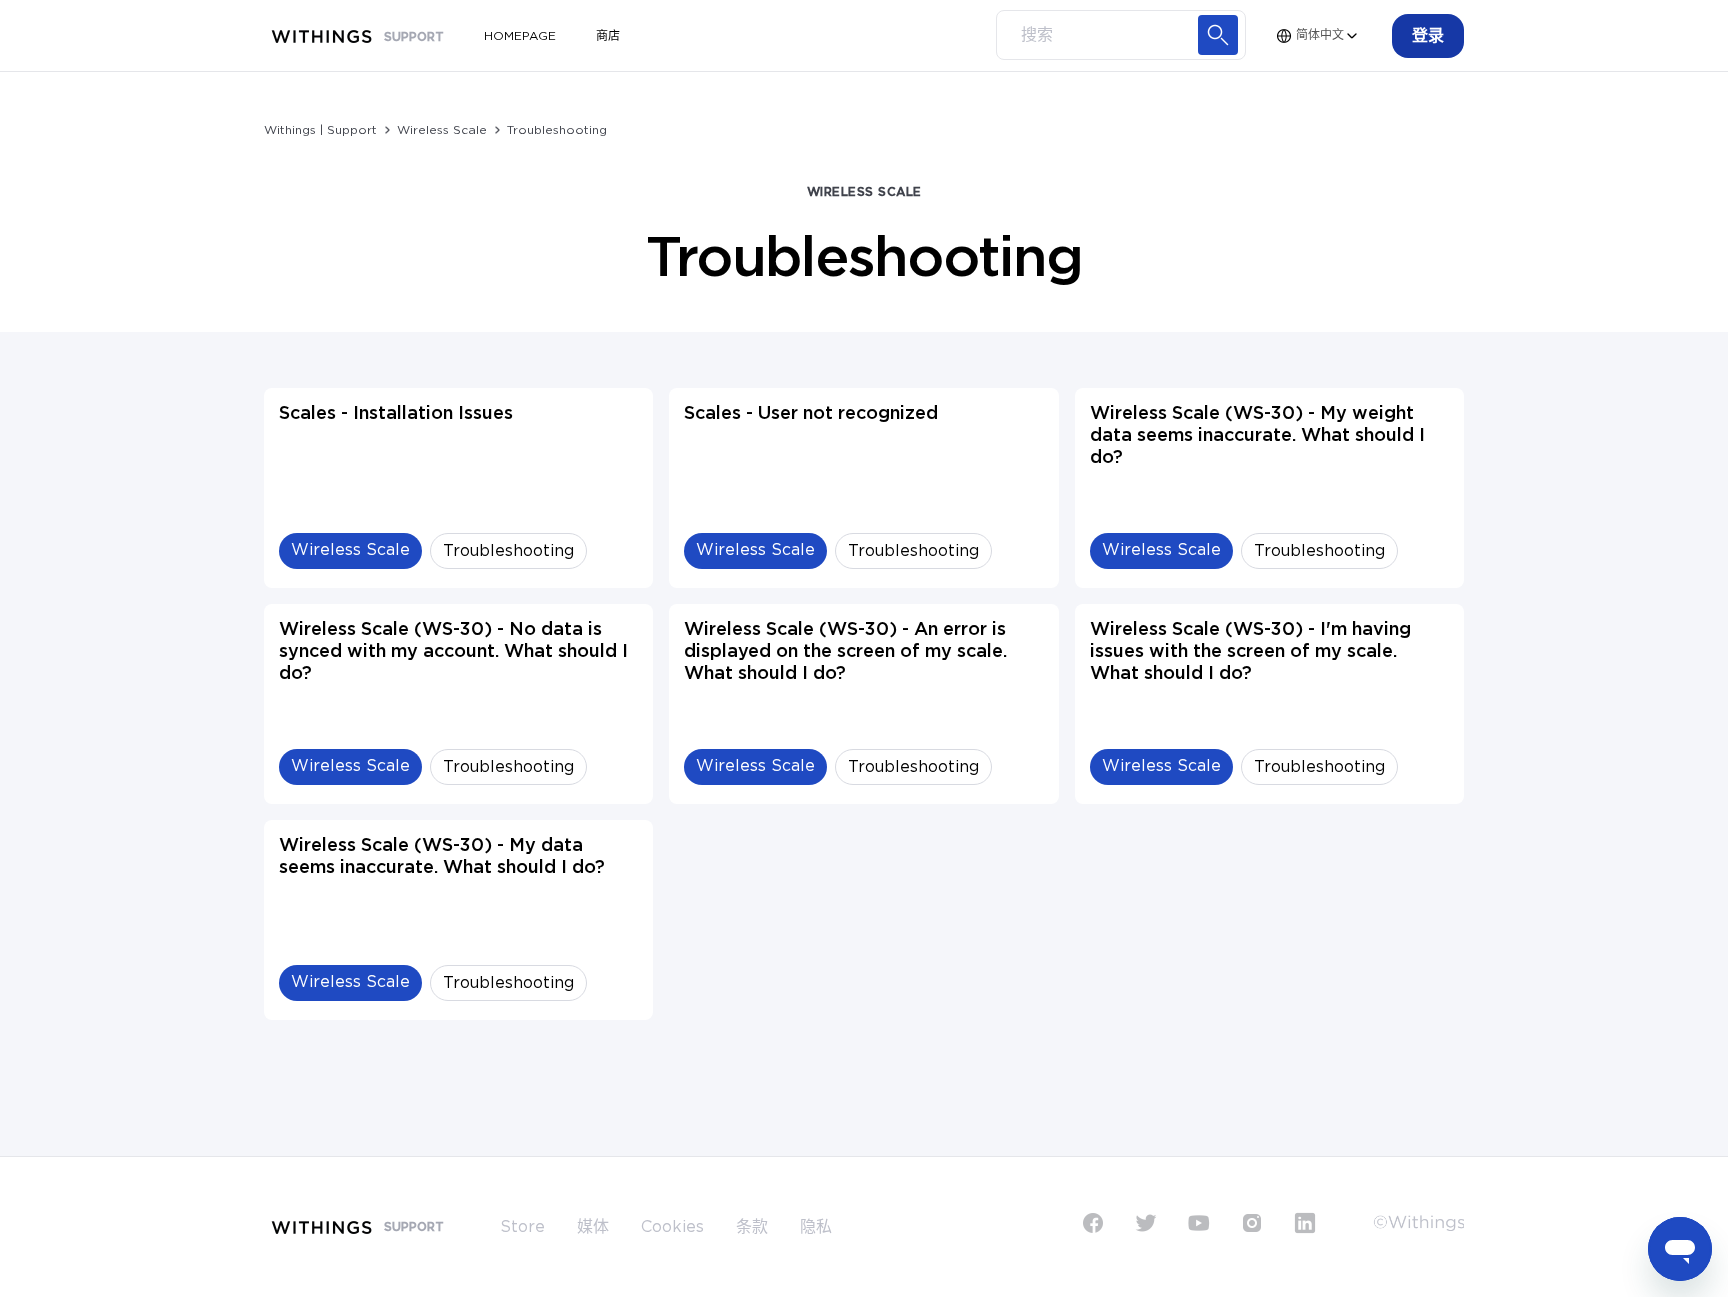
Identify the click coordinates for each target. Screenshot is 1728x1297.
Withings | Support (320, 130)
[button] (1428, 36)
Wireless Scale (442, 130)
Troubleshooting (557, 130)
